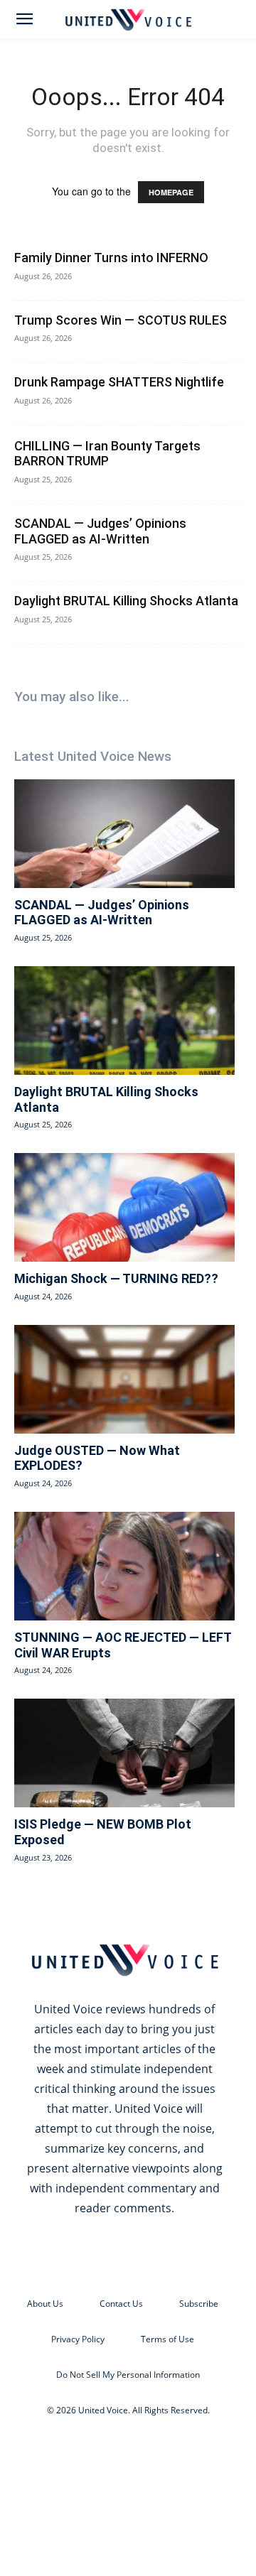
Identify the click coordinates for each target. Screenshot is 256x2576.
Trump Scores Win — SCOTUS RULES (121, 320)
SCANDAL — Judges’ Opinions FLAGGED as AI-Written (100, 531)
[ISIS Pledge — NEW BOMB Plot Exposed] (124, 1753)
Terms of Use (167, 2339)
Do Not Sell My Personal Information (128, 2375)
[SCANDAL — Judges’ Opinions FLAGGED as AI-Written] (124, 834)
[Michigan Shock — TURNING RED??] (124, 1207)
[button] (24, 19)
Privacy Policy (78, 2339)
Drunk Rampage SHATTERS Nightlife (119, 382)
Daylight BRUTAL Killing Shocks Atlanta (126, 601)
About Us (45, 2304)
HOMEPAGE (171, 192)
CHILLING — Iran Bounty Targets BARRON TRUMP (107, 454)
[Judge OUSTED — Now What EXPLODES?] (124, 1379)
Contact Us (121, 2304)
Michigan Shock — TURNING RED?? (116, 1278)
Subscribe (199, 2304)
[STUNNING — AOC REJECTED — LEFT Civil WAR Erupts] (124, 1566)
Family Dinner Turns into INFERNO (111, 258)
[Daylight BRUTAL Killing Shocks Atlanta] (124, 1021)
